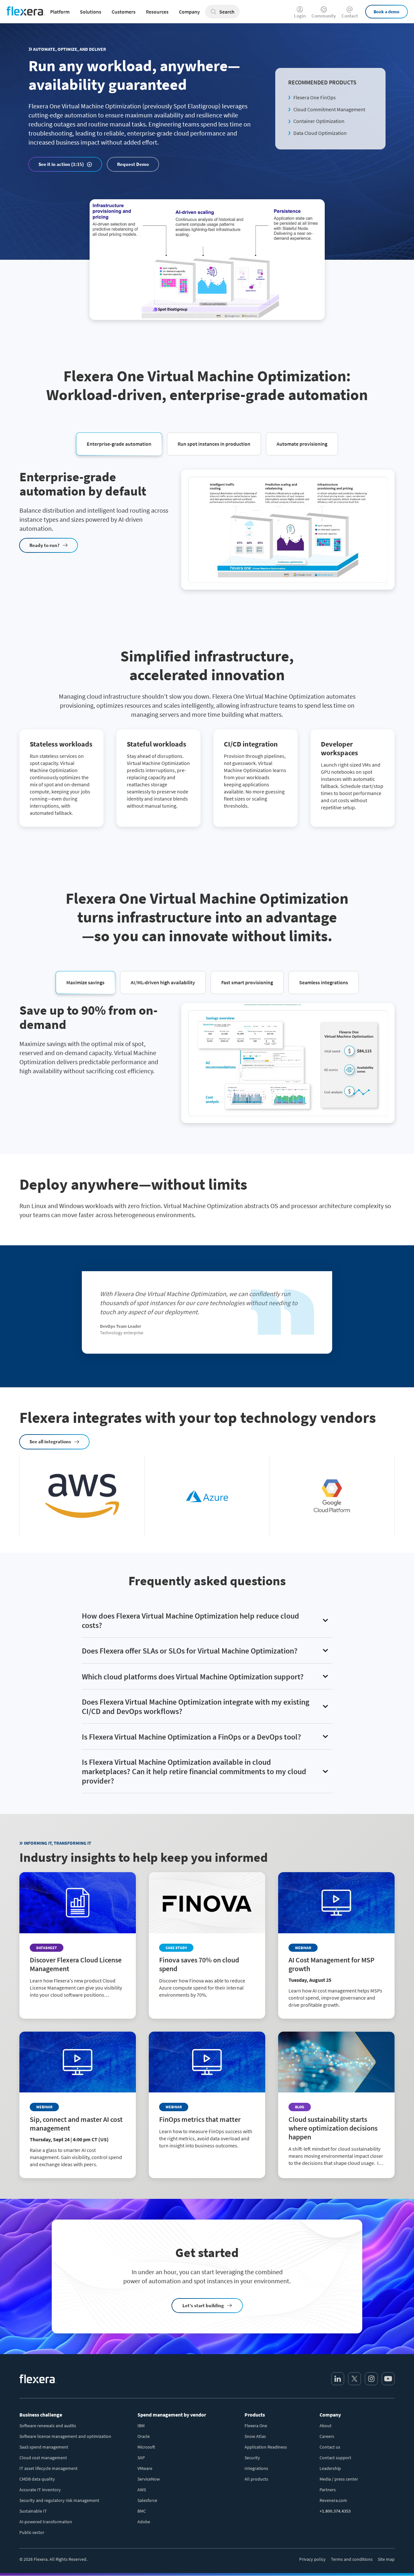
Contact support (335, 2458)
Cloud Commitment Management (329, 109)
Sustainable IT (33, 2511)
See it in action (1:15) (61, 164)
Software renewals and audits (48, 2426)
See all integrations (50, 1441)
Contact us (330, 2447)
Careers (327, 2436)
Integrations (256, 2468)
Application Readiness (266, 2447)
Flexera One (256, 2426)
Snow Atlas (255, 2436)
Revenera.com (333, 2500)
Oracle (144, 2436)
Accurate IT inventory (40, 2490)
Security (252, 2458)
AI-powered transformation (46, 2522)
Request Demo (133, 164)
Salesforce (147, 2500)
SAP (141, 2458)
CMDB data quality (37, 2479)
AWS (142, 2490)
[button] (119, 443)
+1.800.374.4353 (335, 2511)
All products (256, 2479)
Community (324, 15)
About (326, 2426)
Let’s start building (203, 2305)
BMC (142, 2511)
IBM (141, 2426)
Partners (328, 2490)
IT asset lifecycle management (49, 2468)
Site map (386, 2559)
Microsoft (146, 2447)
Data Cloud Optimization (320, 133)
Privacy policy (312, 2559)
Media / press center (339, 2479)
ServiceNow (149, 2479)
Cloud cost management (43, 2458)
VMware (145, 2468)
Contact (350, 15)
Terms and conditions (352, 2559)
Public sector (32, 2532)
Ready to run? (44, 545)
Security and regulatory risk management (59, 2500)
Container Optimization (319, 121)
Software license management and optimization (65, 2436)
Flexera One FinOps (315, 97)
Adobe (144, 2522)
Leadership (330, 2468)
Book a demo (387, 12)
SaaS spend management (44, 2447)
